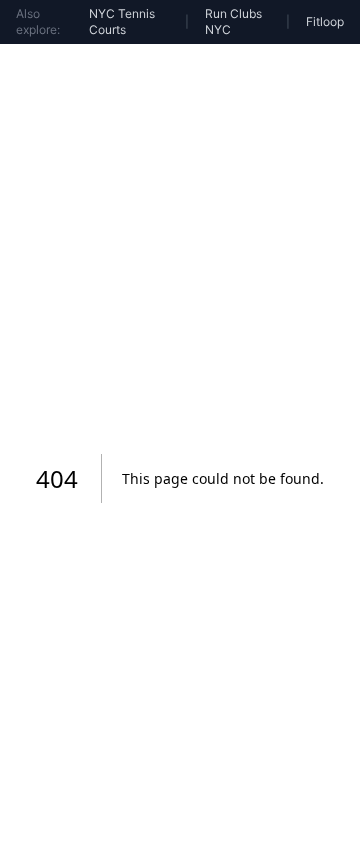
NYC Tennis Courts (122, 21)
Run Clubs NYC (233, 21)
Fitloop (325, 21)
